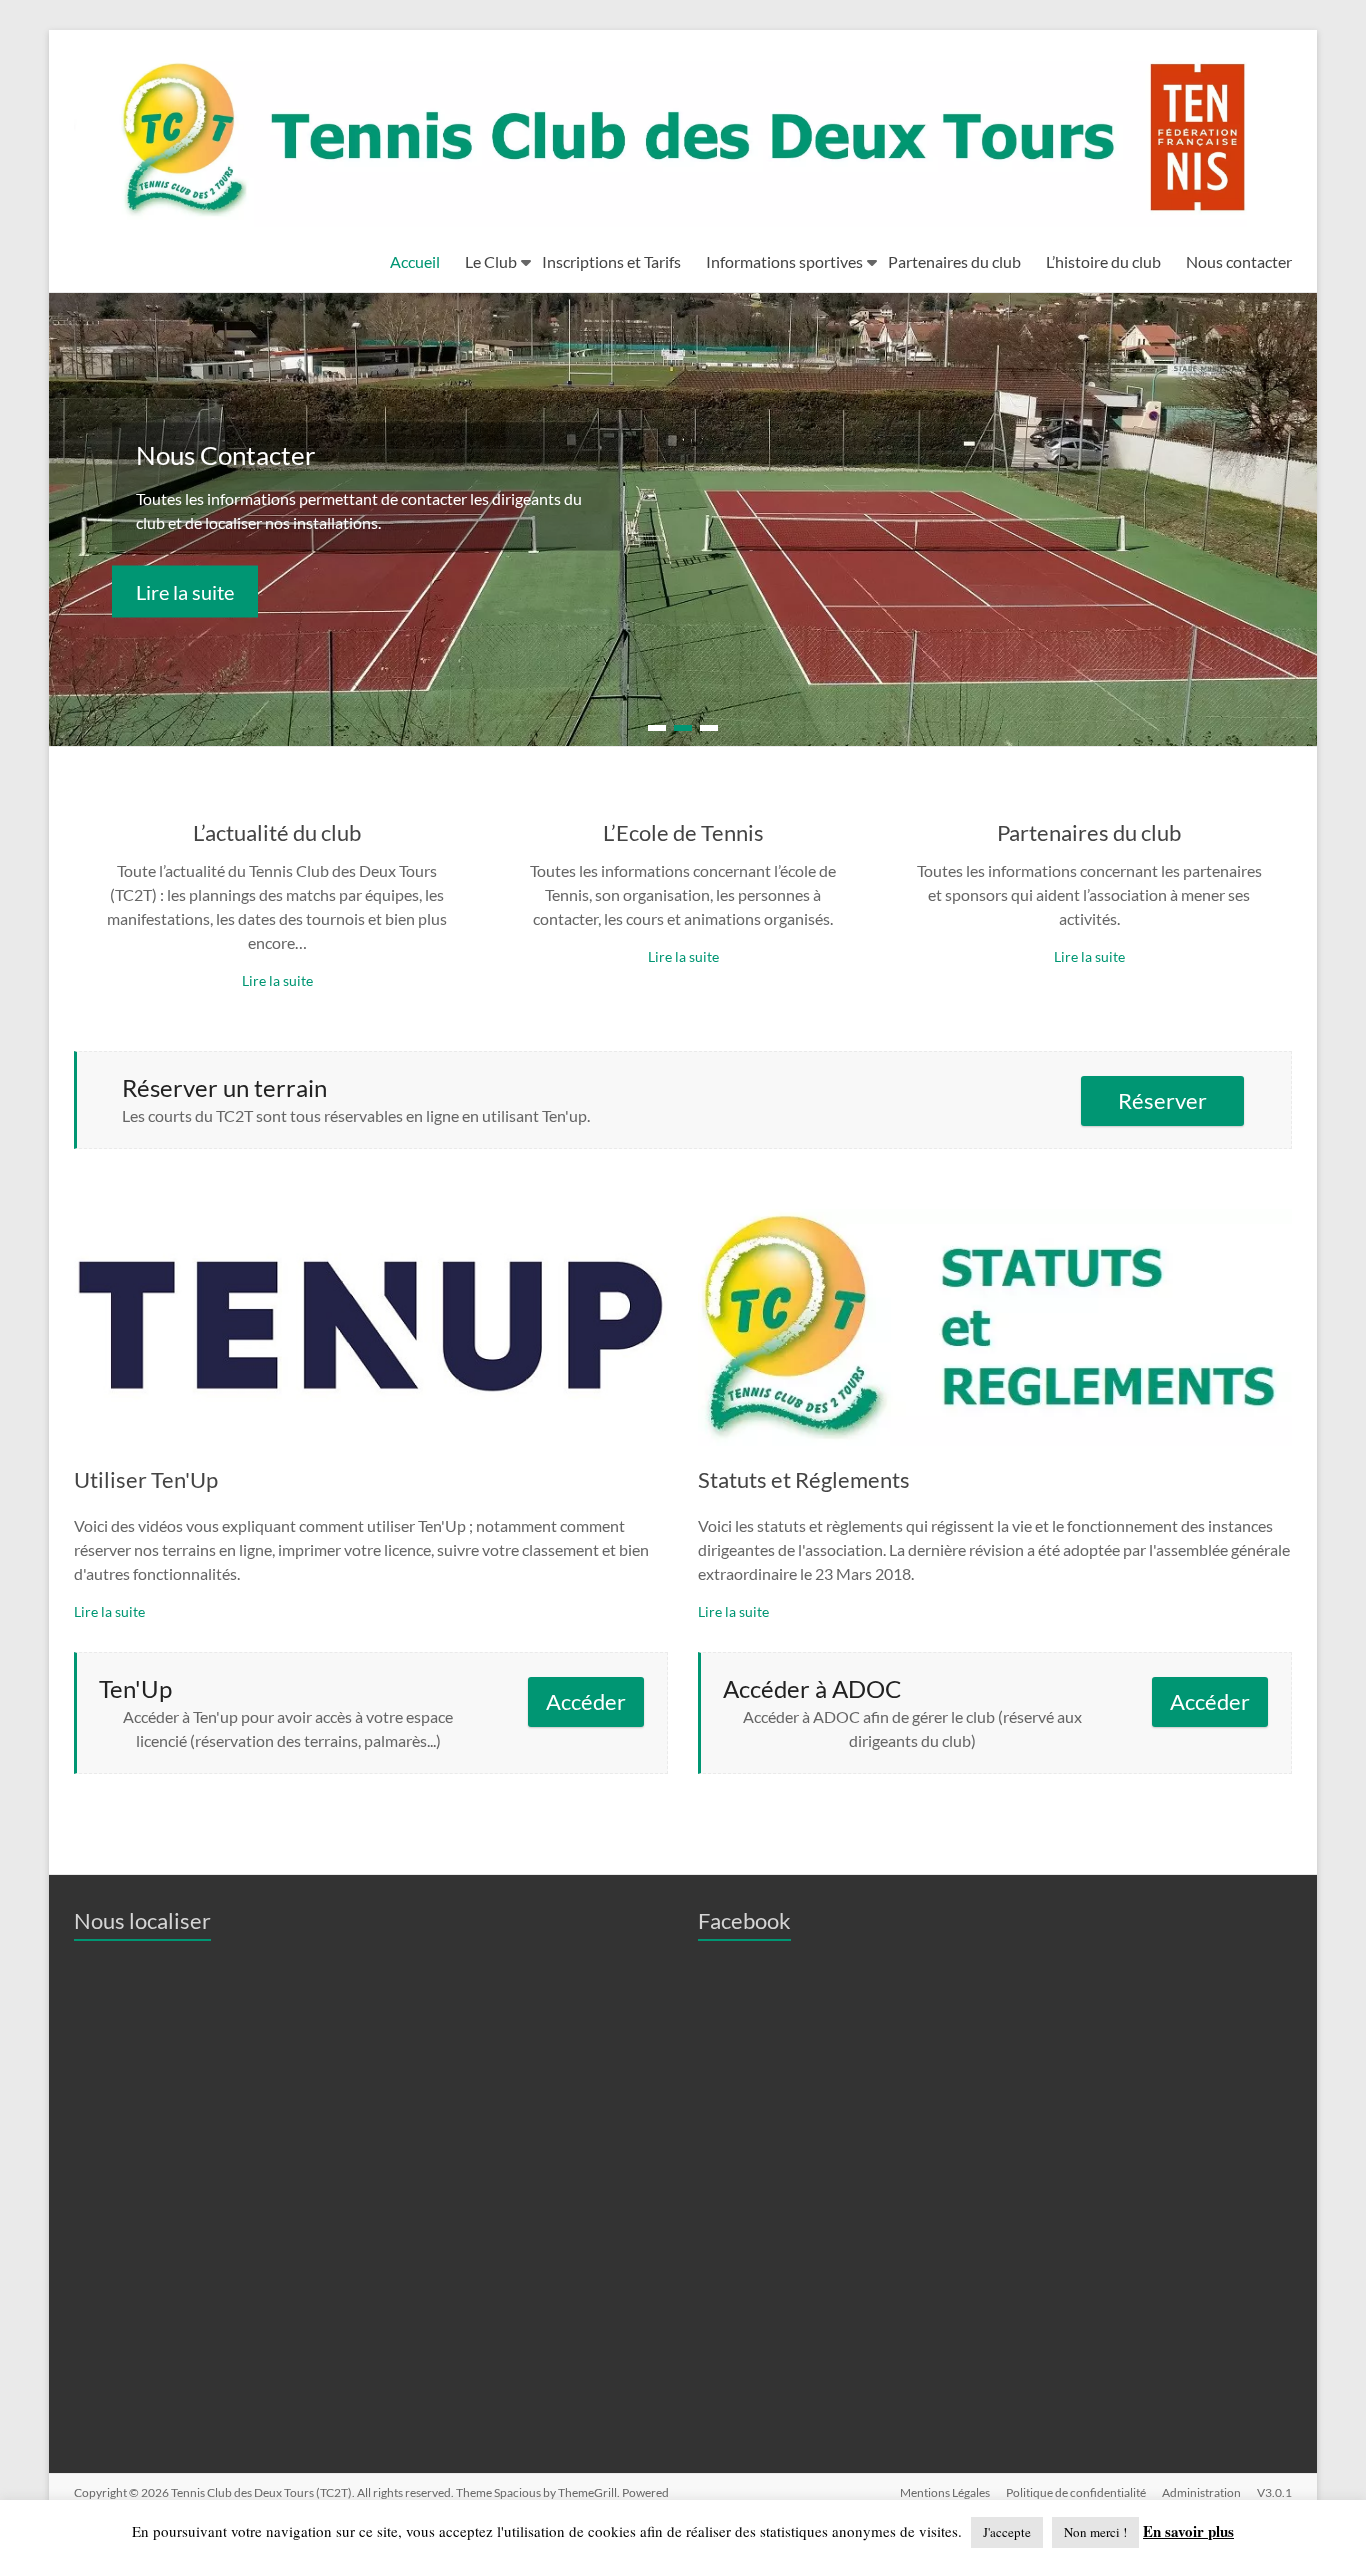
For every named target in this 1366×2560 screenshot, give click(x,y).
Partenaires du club (954, 261)
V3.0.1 (1274, 2492)
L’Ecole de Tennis (683, 832)
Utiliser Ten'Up (146, 1479)
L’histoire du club (1103, 261)
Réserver (1162, 1100)
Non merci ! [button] (1095, 2532)
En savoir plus (1188, 2531)
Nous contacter (1239, 261)
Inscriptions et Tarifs (611, 261)
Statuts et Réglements (804, 1479)
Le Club (491, 261)
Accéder (586, 1701)
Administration (1201, 2492)
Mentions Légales (945, 2492)
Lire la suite (185, 591)
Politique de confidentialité (1076, 2492)
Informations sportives (784, 261)
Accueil (415, 261)
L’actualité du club (277, 832)
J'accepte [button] (1007, 2532)
